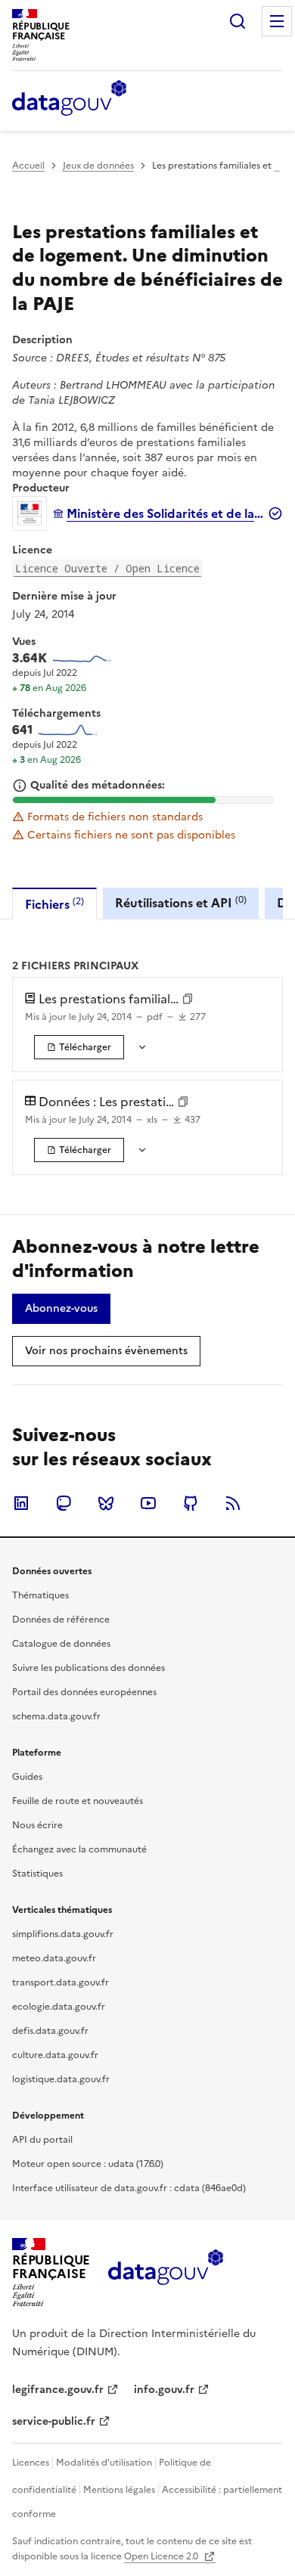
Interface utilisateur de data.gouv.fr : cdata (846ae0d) (129, 2188)
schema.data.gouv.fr (56, 1716)
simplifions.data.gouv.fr (63, 1934)
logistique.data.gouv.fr (61, 2079)
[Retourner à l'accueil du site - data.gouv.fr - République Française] (165, 2273)
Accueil (28, 166)
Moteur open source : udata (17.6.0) (88, 2164)
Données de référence (61, 1620)
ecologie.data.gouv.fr (59, 2007)
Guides (27, 1777)
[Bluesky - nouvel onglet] (106, 1503)
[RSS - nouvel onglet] (233, 1503)
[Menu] (277, 21)
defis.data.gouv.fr (50, 2031)
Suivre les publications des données (88, 1668)
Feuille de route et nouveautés (78, 1801)
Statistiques (37, 1874)
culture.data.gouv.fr (55, 2055)
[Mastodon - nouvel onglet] (64, 1503)
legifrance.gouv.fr (58, 2390)
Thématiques (40, 1595)
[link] (79, 1047)
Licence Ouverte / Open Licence (107, 568)
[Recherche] (238, 21)
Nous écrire (37, 1825)
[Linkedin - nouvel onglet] (21, 1503)
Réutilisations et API (181, 902)
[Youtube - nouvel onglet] (148, 1503)
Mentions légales (119, 2490)
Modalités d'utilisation (104, 2463)
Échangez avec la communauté (79, 1849)
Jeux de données (98, 166)
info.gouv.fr (164, 2390)
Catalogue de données (61, 1644)
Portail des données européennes (84, 1692)
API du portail (42, 2140)
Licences (31, 2463)
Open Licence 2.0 (162, 2556)
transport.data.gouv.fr (61, 1982)
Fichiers (54, 904)
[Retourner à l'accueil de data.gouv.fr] (69, 99)
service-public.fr (54, 2421)
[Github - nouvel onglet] (191, 1503)
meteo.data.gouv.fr (54, 1958)
